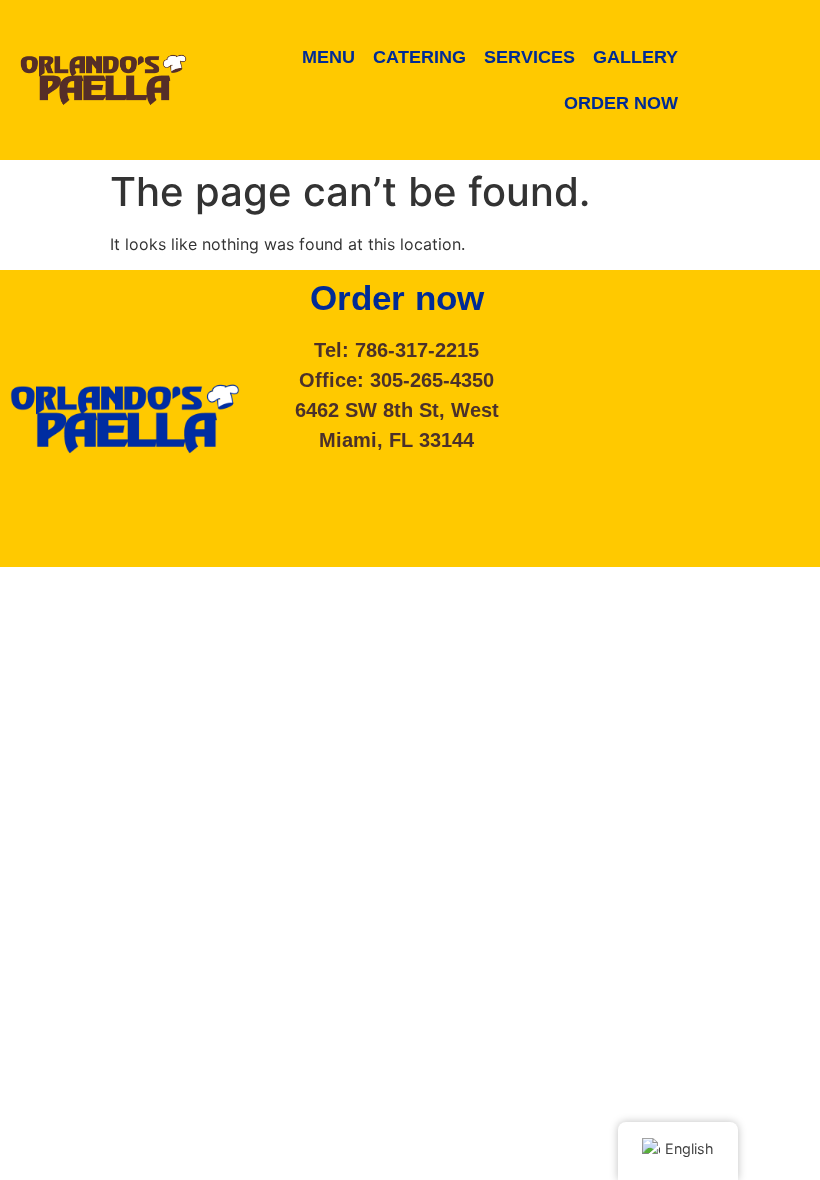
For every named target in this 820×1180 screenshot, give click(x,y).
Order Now (621, 103)
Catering (419, 57)
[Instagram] (764, 110)
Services (529, 57)
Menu (328, 57)
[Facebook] (764, 50)
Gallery (635, 57)
